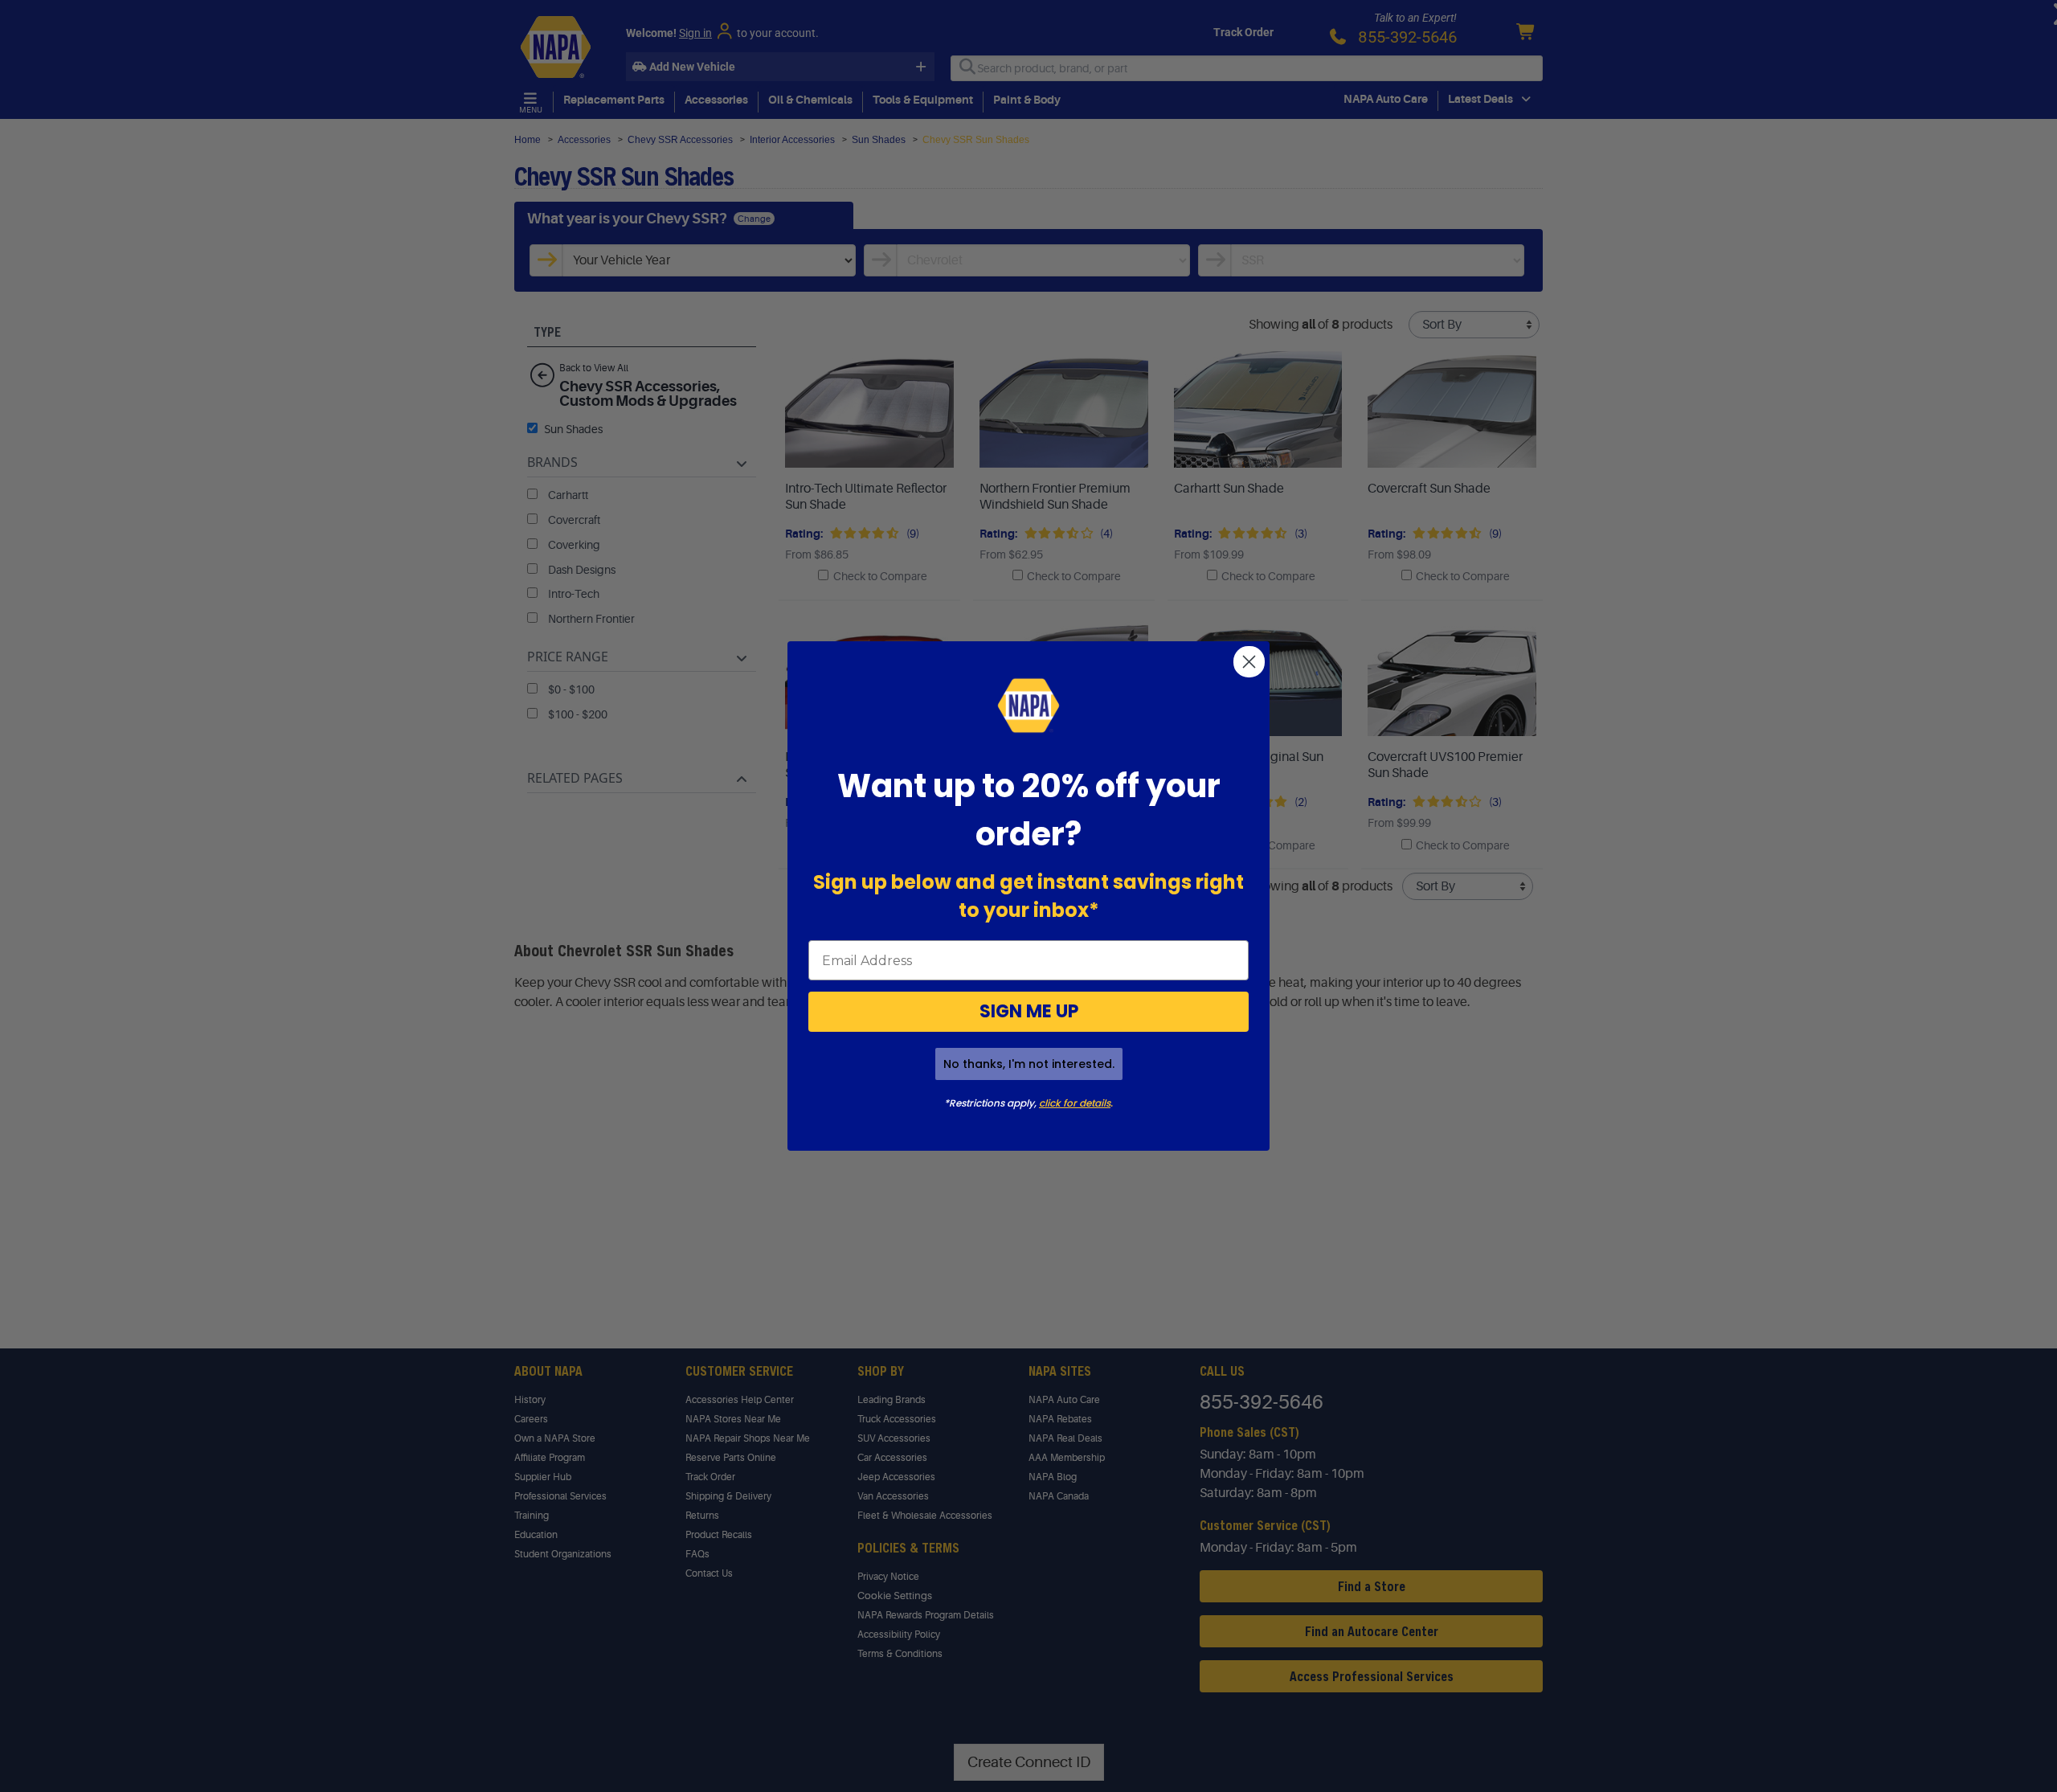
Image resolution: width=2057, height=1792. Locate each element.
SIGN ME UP (1029, 1011)
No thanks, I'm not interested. (1029, 1064)
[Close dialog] (1249, 662)
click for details (1075, 1103)
